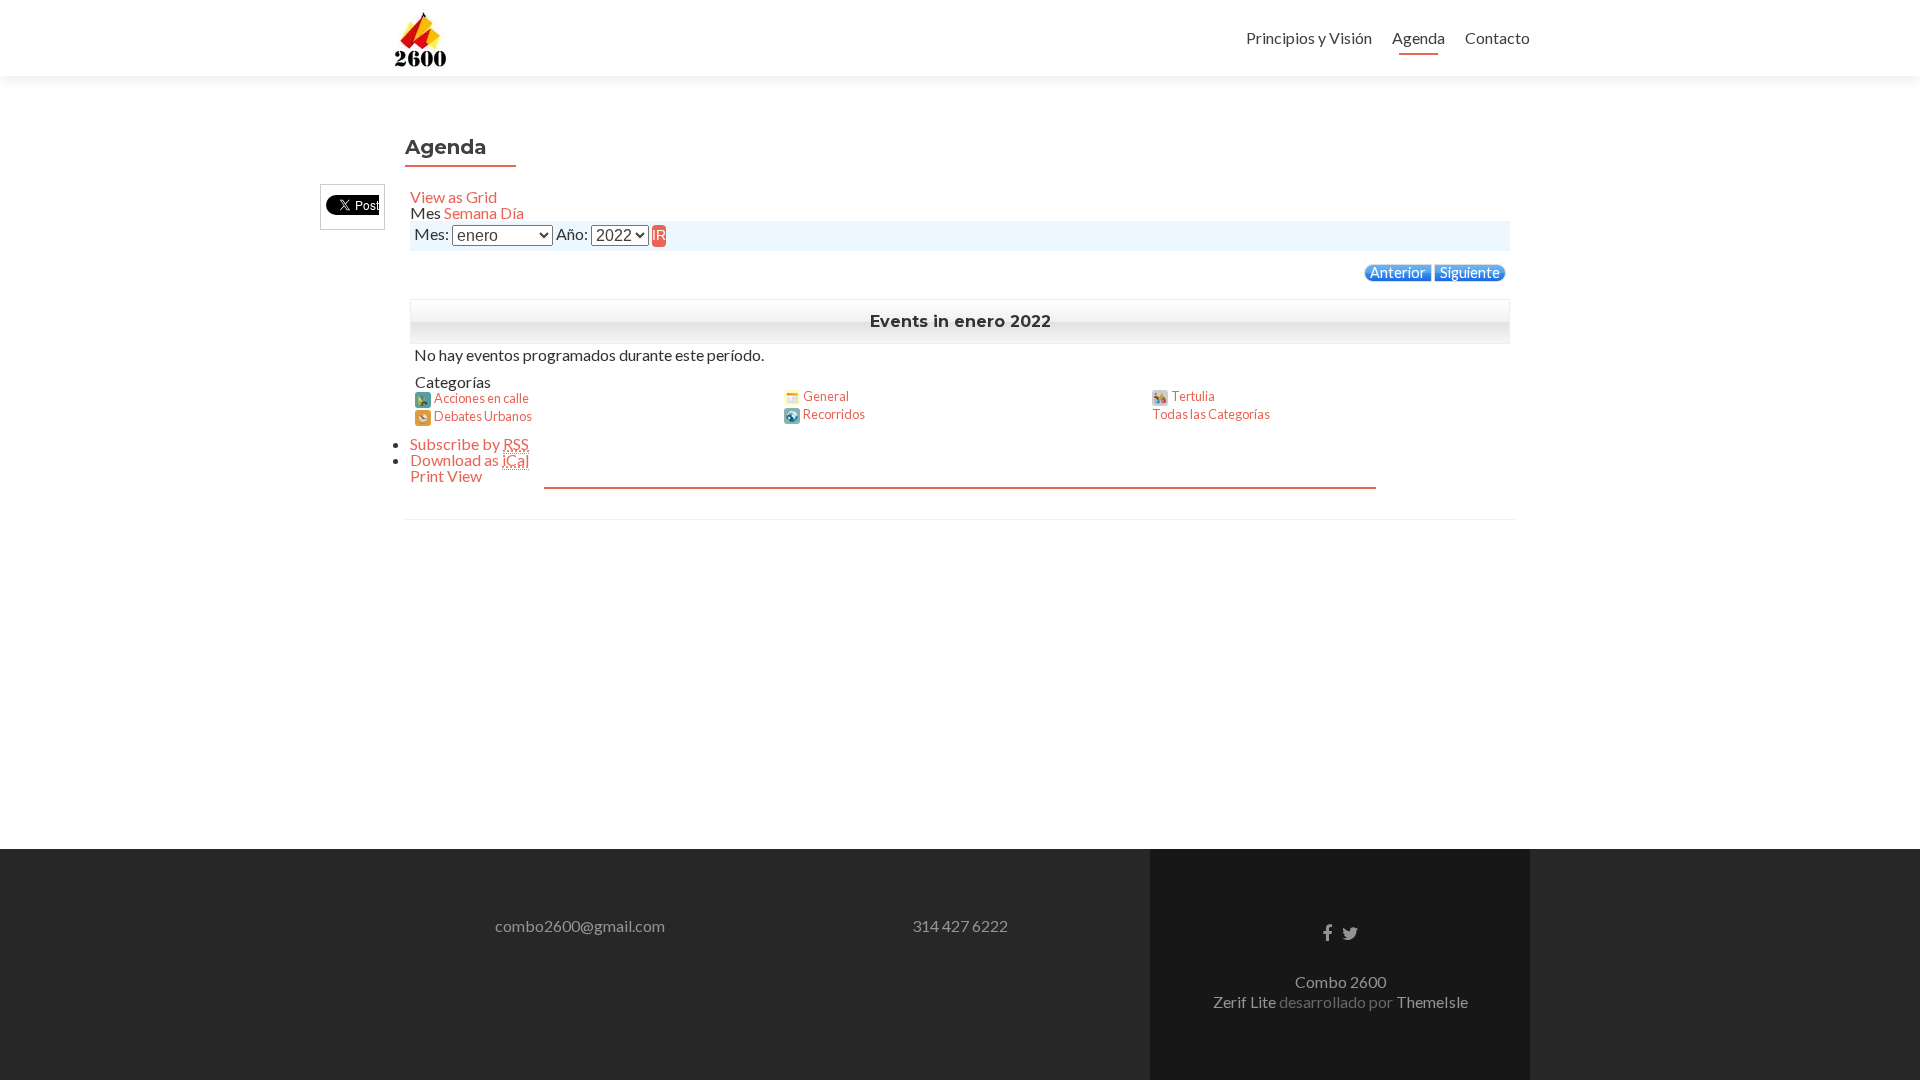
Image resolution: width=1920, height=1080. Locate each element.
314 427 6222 (960, 925)
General (826, 396)
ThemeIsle (1432, 1001)
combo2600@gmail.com (580, 925)
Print (446, 475)
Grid (453, 196)
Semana (470, 212)
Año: (572, 234)
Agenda (1418, 37)
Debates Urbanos (483, 416)
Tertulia (1193, 396)
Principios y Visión (1309, 37)
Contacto (1497, 37)
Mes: (431, 234)
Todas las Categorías (1211, 414)
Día (512, 212)
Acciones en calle (481, 398)
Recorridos (834, 414)
